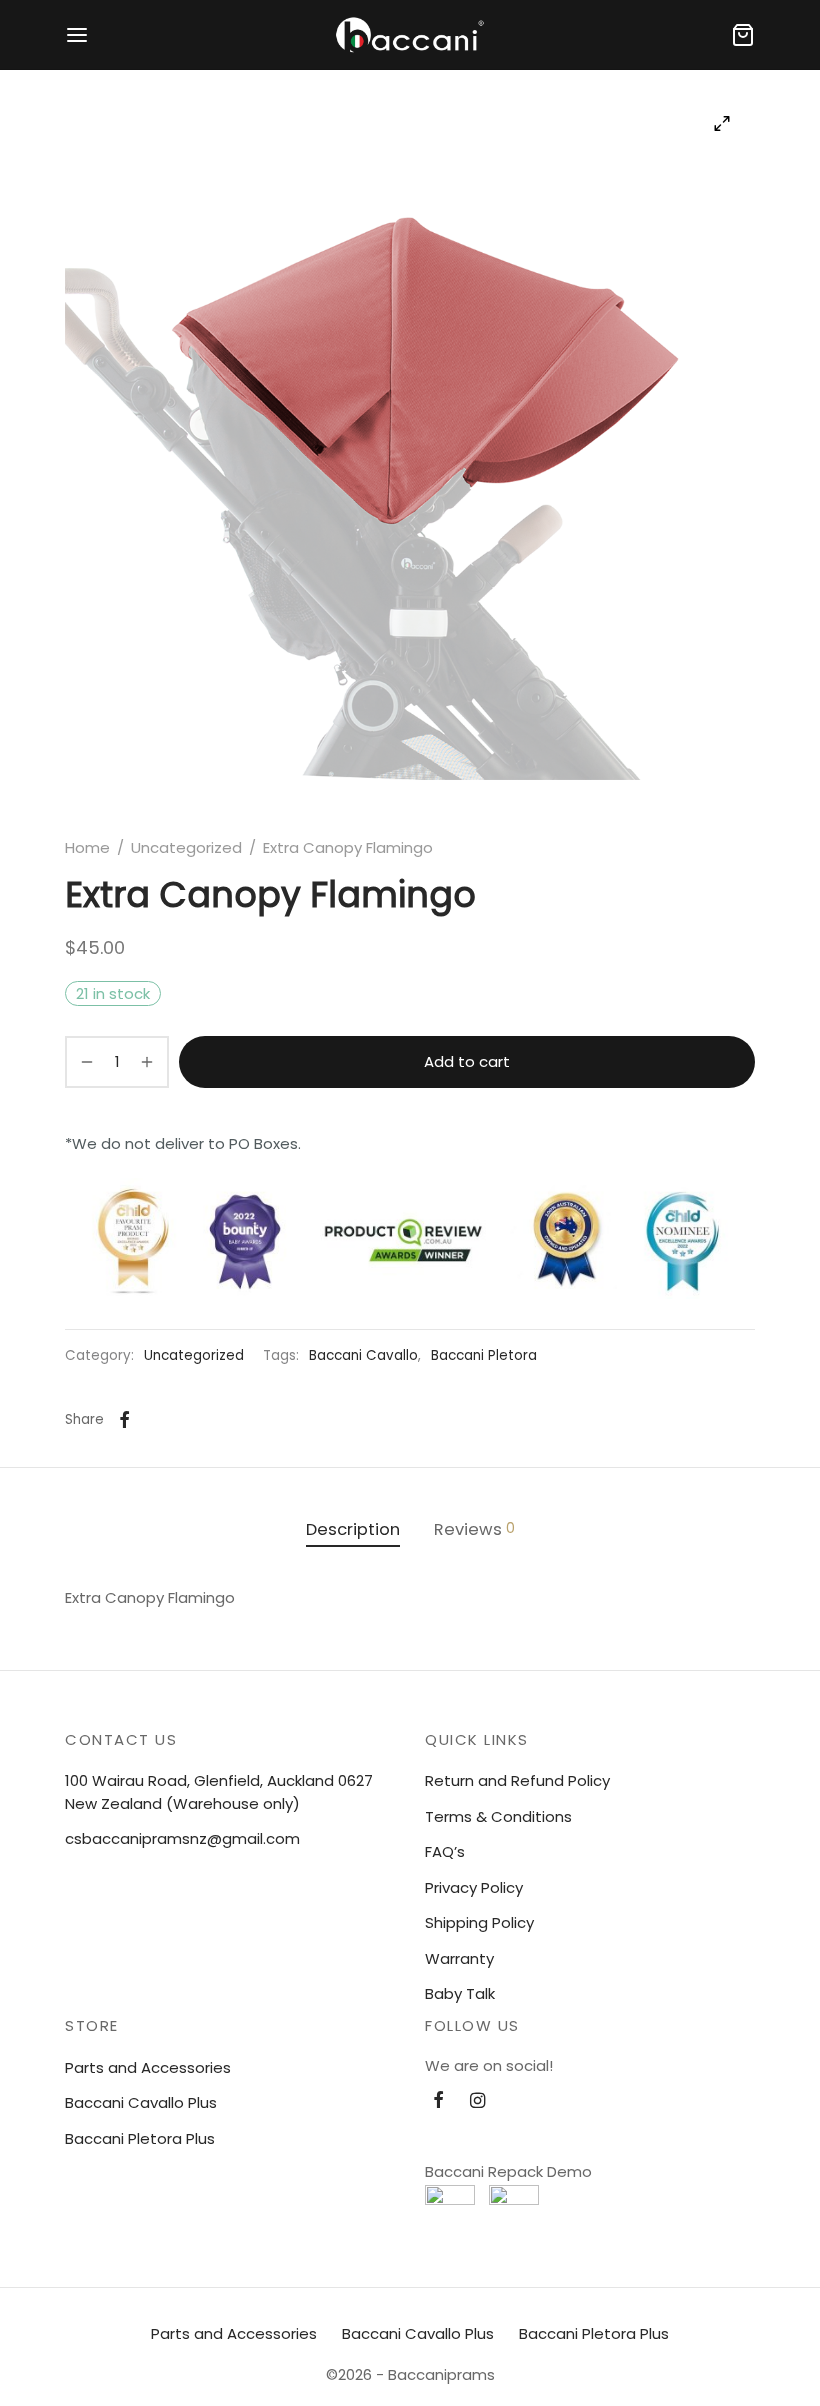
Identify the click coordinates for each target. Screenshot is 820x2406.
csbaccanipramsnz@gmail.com (182, 1838)
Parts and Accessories (148, 2067)
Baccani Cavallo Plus (141, 2102)
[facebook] (438, 2101)
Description (353, 1529)
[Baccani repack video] (514, 2210)
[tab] (353, 1530)
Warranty (459, 1958)
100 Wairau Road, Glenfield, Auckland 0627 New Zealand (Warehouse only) (219, 1792)
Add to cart (467, 1061)
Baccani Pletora (484, 1355)
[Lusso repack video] (450, 2210)
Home (87, 847)
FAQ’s (445, 1851)
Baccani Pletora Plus (140, 2138)
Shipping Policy (479, 1922)
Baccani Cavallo (363, 1355)
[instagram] (477, 2101)
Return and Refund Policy (517, 1780)
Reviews (474, 1529)
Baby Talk (460, 1993)
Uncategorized (186, 847)
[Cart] (743, 35)
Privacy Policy (474, 1887)
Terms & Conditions (498, 1816)
